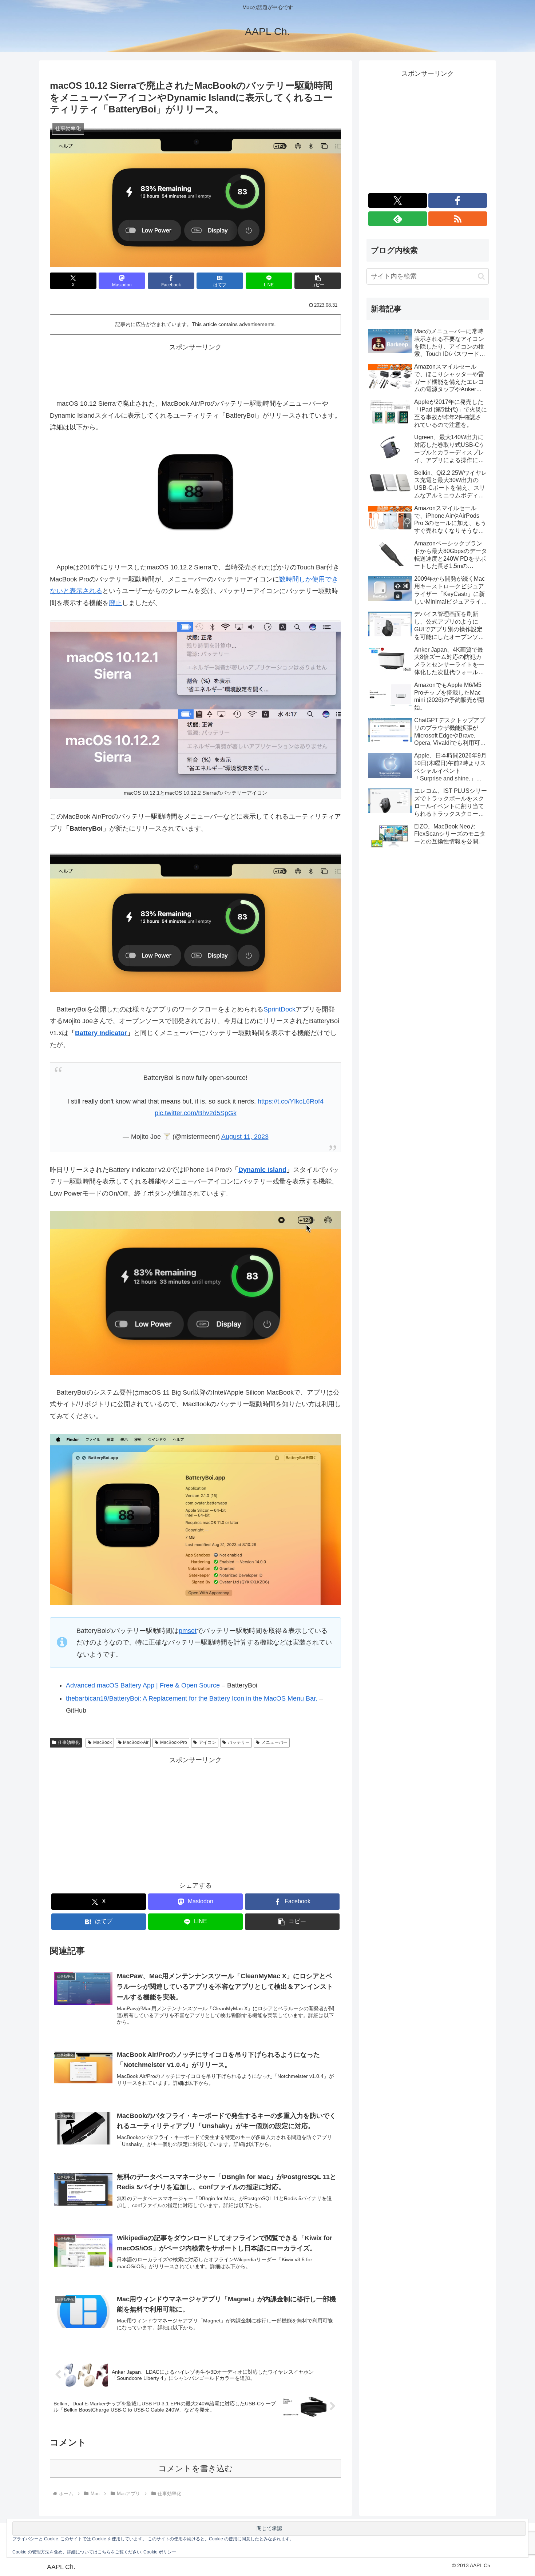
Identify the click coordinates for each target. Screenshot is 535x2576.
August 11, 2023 (245, 1137)
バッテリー (239, 1742)
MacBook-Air (136, 1742)
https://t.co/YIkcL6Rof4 (291, 1101)
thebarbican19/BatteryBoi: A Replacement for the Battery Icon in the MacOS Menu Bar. (192, 1698)
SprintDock (280, 1009)
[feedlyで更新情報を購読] (398, 219)
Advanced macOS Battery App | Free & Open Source (143, 1685)
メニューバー (274, 1742)
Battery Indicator (101, 1033)
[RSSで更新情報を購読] (458, 219)
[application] (195, 1293)
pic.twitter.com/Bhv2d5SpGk (196, 1113)
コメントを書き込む (196, 2468)
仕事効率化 (69, 1742)
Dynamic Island (262, 1170)
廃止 (115, 603)
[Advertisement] (195, 370)
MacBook (102, 1742)
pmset (188, 1631)
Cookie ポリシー (160, 2552)
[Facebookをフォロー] (458, 200)
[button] (318, 281)
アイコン (207, 1742)
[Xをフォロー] (398, 200)
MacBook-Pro (174, 1742)
